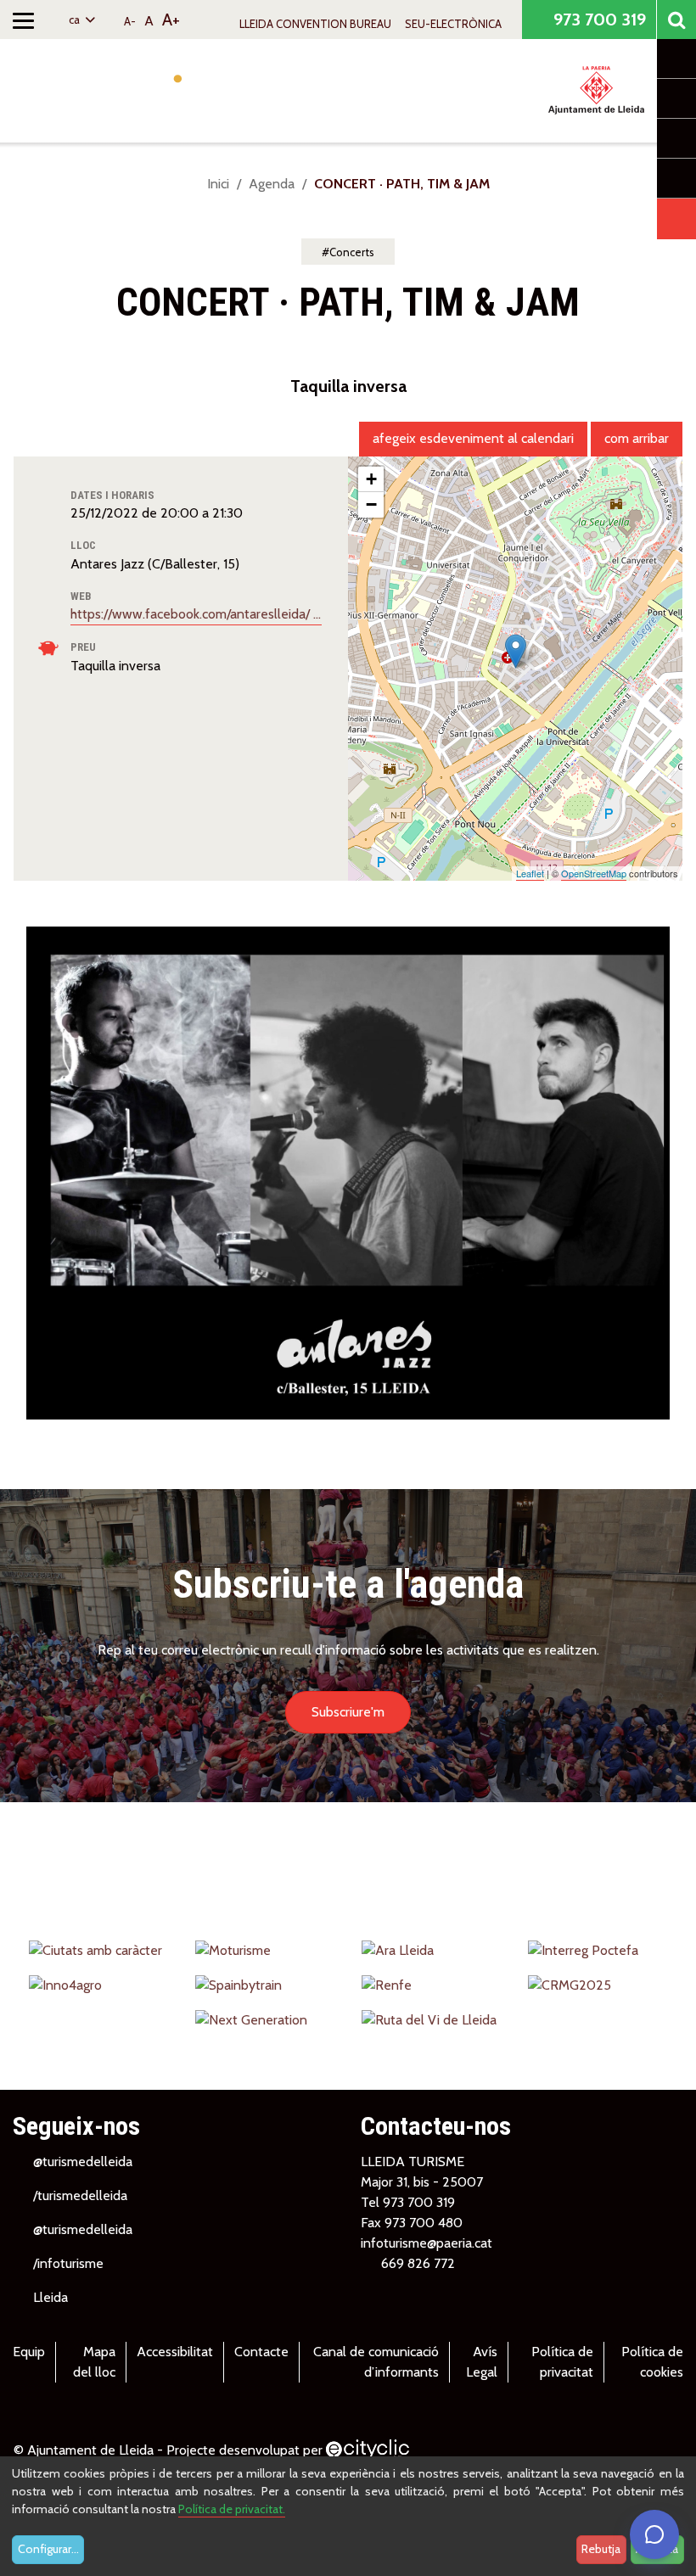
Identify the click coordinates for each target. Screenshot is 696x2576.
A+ (171, 20)
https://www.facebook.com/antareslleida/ (192, 614)
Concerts (352, 252)
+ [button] (371, 479)
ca (76, 20)
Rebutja (601, 2549)
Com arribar (637, 438)
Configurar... (48, 2549)
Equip (29, 2352)
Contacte (261, 2352)
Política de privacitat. (232, 2509)
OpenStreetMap (594, 873)
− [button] (371, 504)
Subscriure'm (348, 1712)
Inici (218, 184)
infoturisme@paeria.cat (427, 2243)
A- (130, 21)
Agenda (272, 184)
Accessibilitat (175, 2352)
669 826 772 (418, 2263)
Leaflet (530, 873)
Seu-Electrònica (453, 24)
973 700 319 (598, 20)
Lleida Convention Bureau (315, 24)
